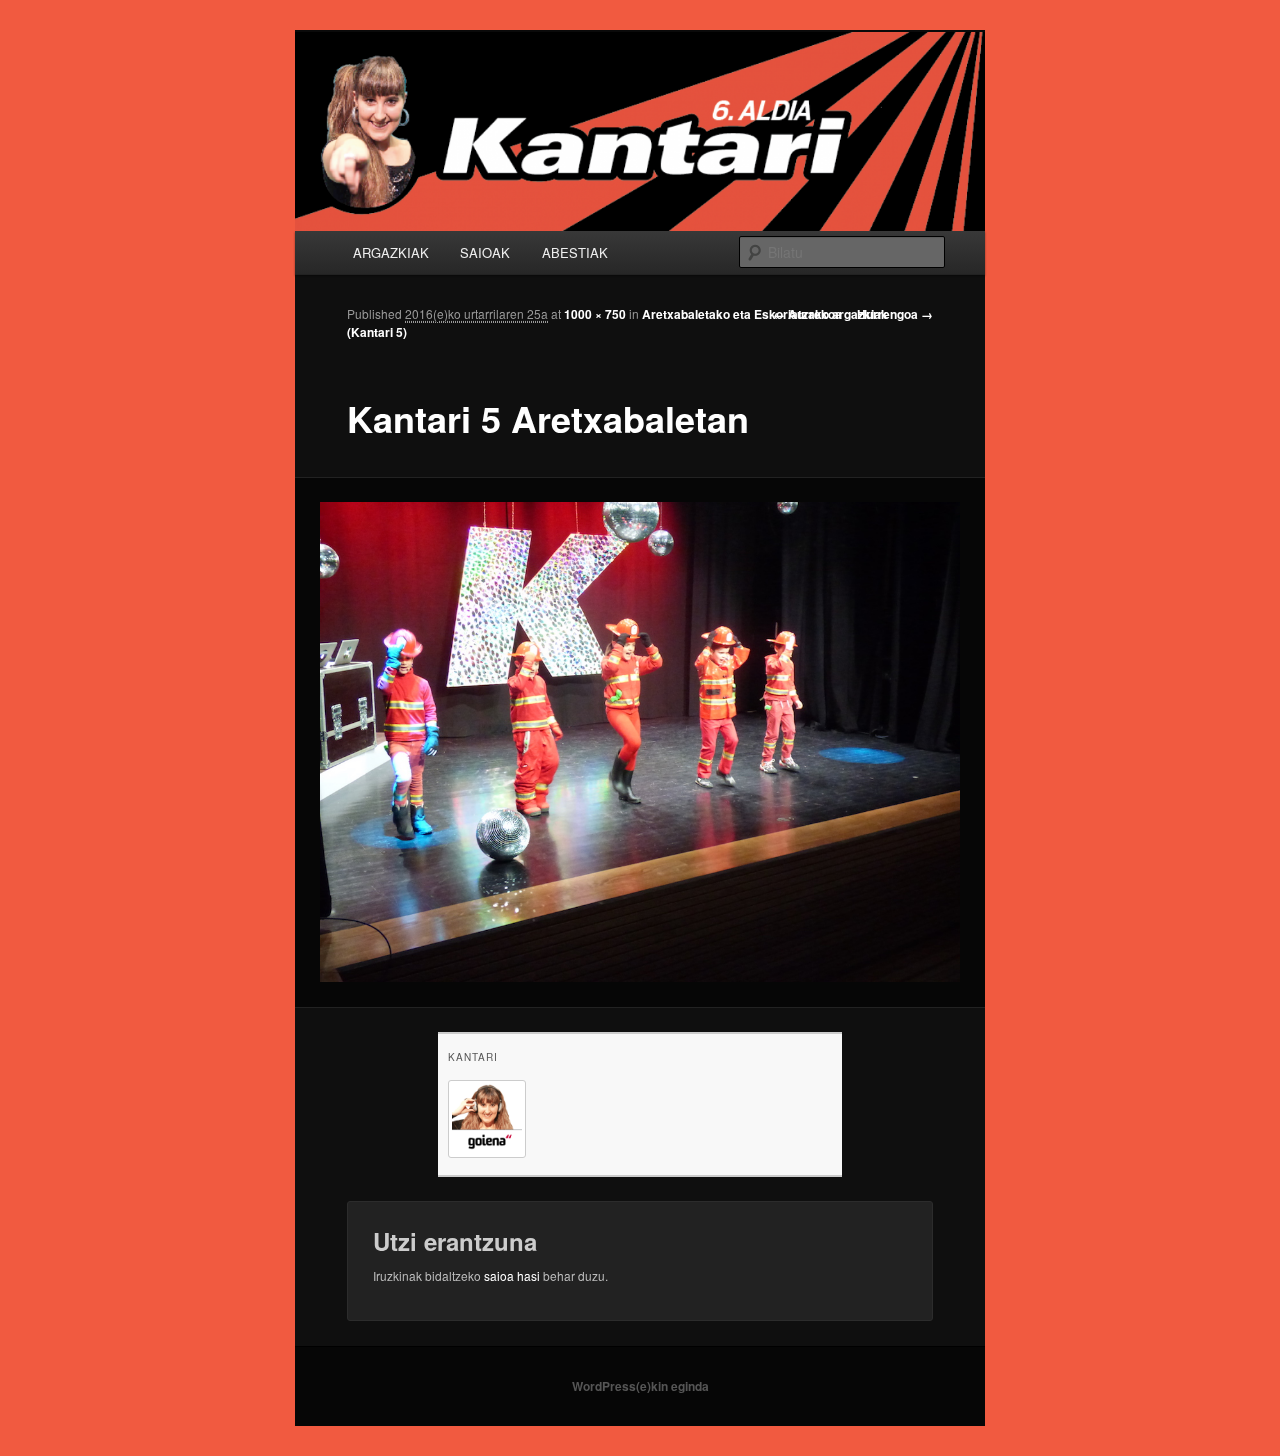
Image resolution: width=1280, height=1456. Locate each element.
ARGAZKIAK (391, 252)
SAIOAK (485, 252)
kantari (473, 1057)
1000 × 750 (595, 314)
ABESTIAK (575, 252)
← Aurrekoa (807, 314)
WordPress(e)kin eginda (640, 1386)
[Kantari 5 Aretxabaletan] (640, 742)
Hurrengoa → (895, 314)
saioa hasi (512, 1275)
